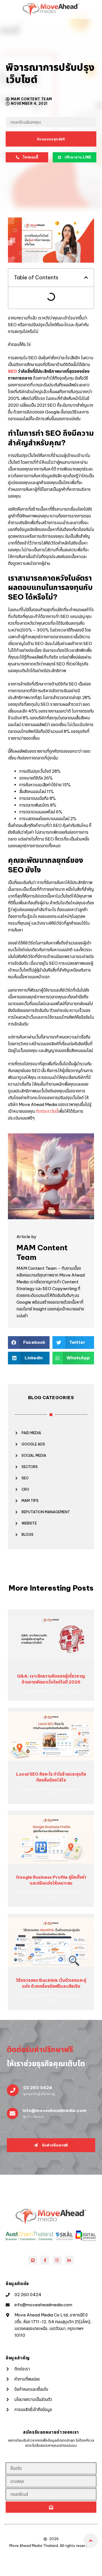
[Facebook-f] (45, 2260)
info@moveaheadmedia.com (55, 2110)
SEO (12, 371)
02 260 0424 (38, 2088)
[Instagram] (57, 2260)
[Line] (33, 2260)
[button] (86, 277)
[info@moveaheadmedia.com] (12, 2113)
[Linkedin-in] (69, 2260)
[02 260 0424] (13, 2090)
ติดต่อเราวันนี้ (47, 1111)
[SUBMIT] (51, 2507)
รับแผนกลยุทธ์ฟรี (51, 139)
